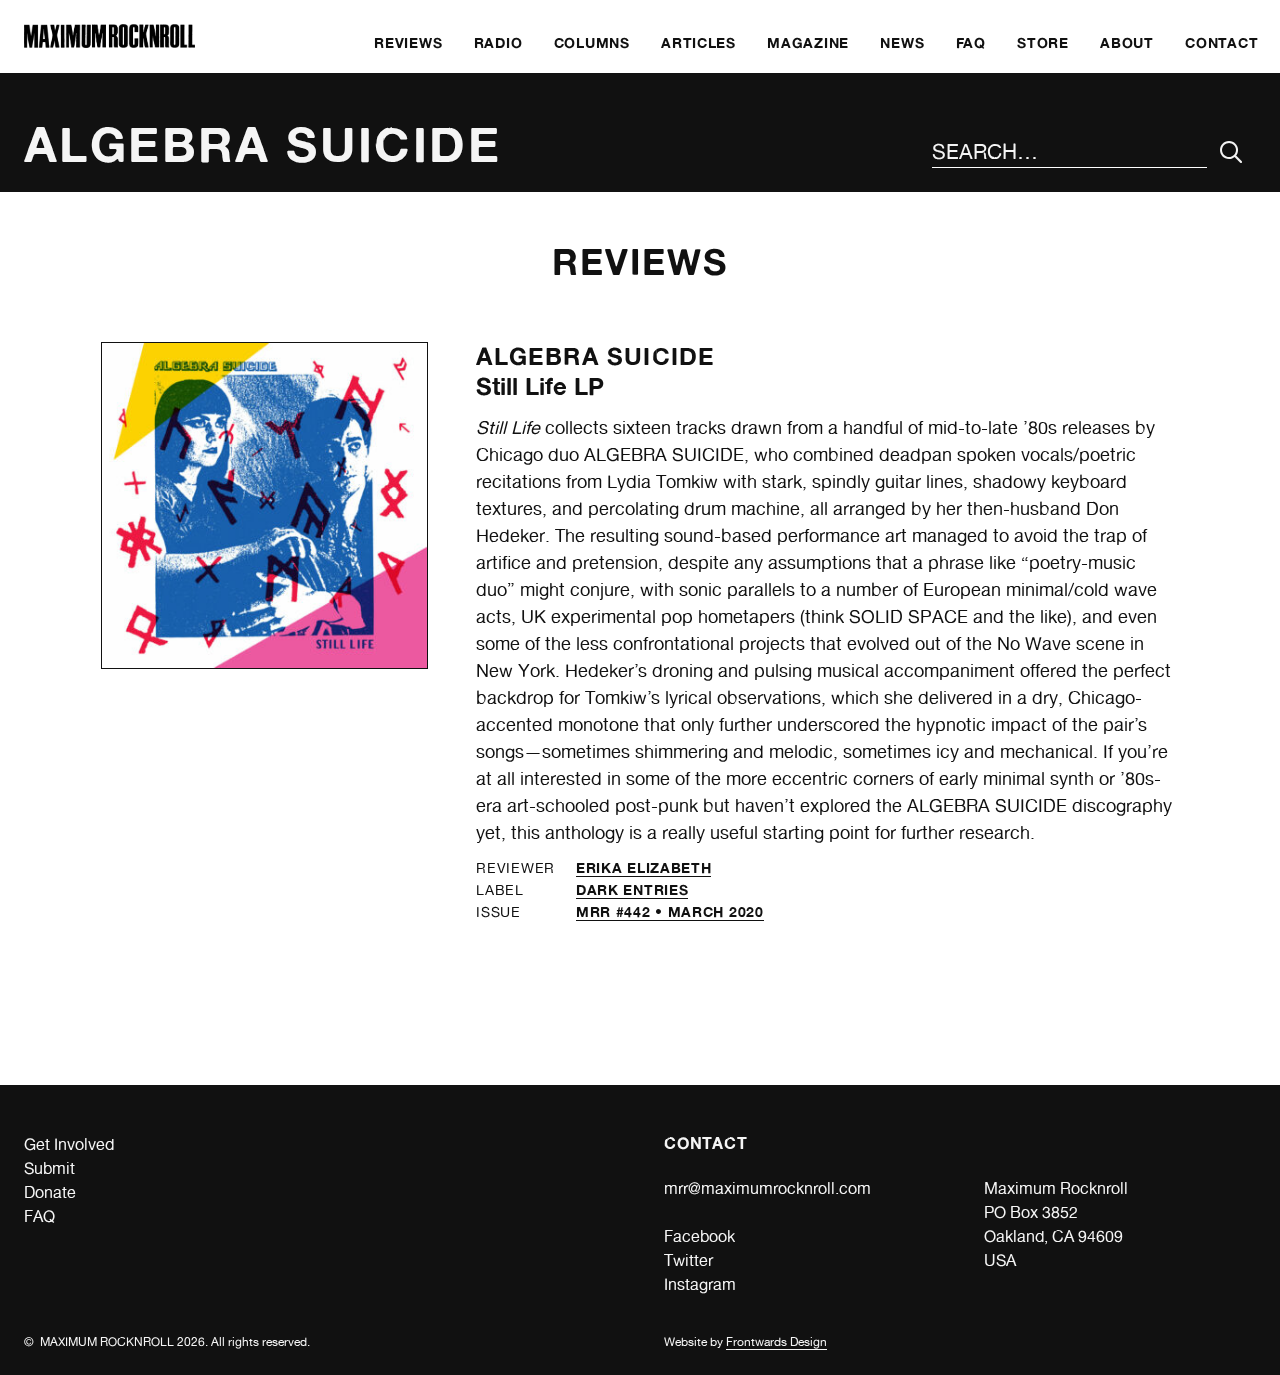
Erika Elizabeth (644, 867)
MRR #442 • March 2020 (670, 911)
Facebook (699, 1236)
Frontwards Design (776, 1342)
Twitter (688, 1260)
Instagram (700, 1284)
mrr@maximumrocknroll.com (767, 1188)
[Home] (109, 42)
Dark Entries (632, 889)
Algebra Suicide (595, 356)
